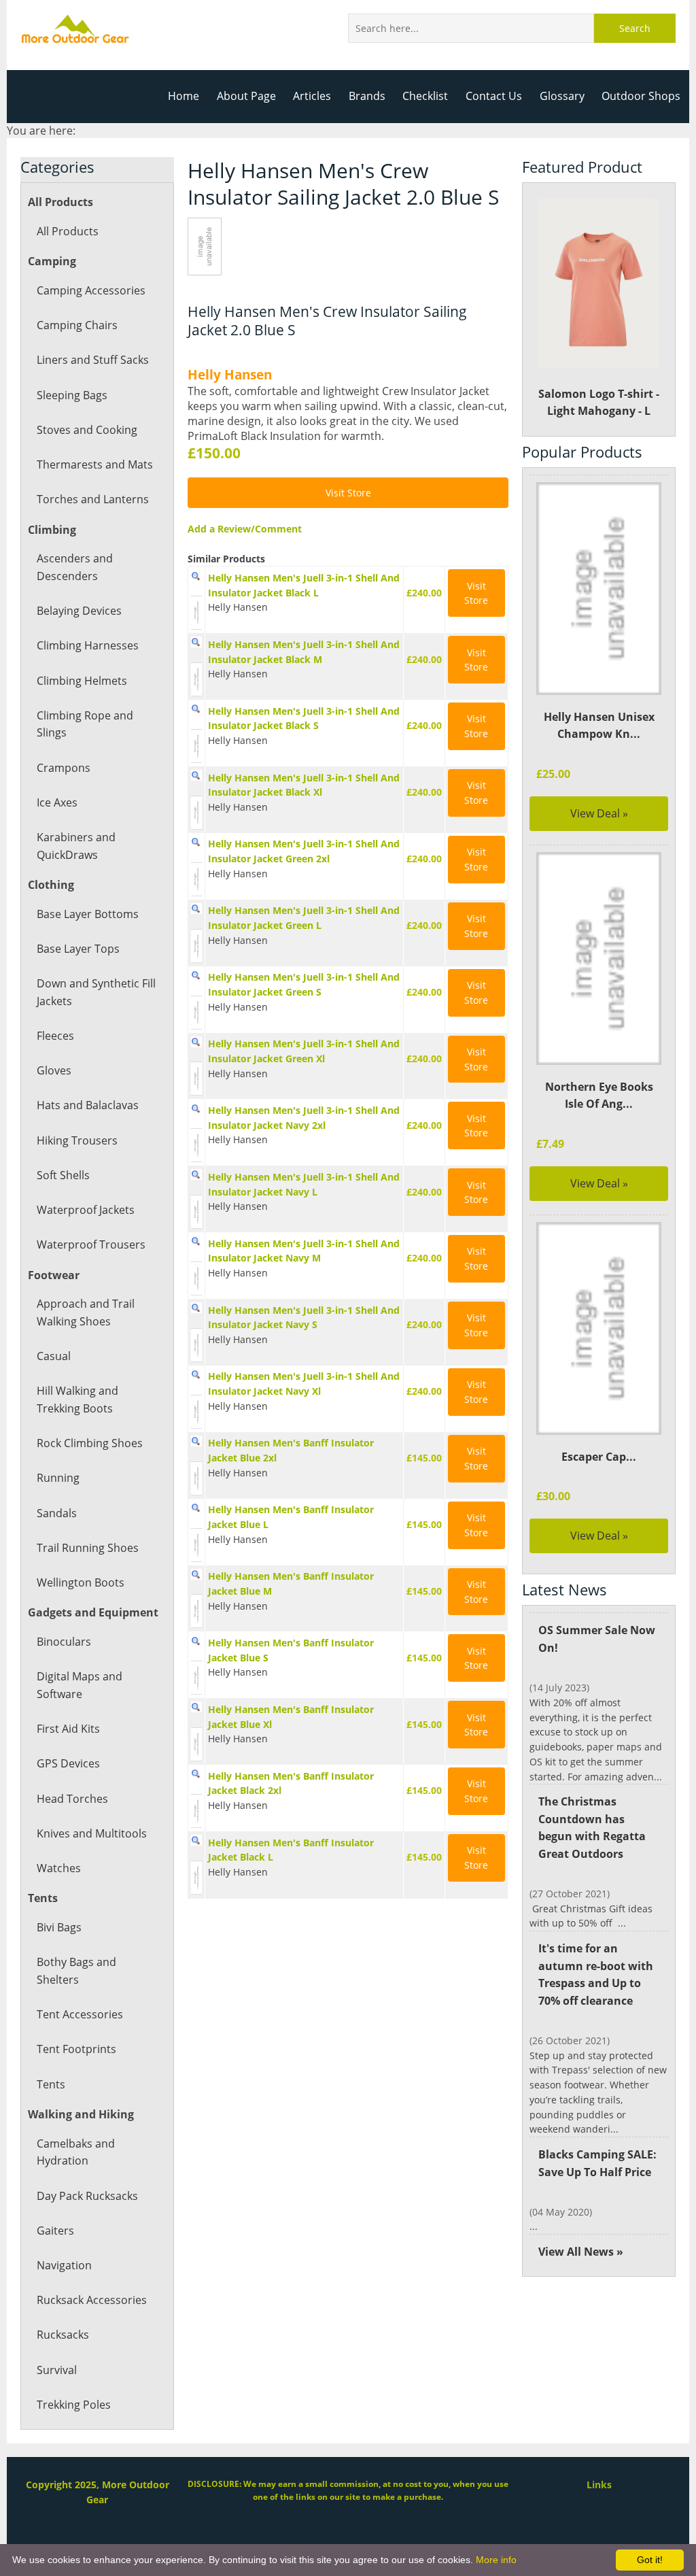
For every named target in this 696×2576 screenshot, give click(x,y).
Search (635, 28)
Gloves (54, 1070)
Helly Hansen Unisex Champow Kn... (599, 726)
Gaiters (55, 2231)
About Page (246, 96)
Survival (57, 2370)
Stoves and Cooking (87, 430)
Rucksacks (63, 2335)
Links (599, 2485)
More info (496, 2560)
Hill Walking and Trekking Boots (77, 1400)
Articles (312, 96)
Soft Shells (63, 1175)
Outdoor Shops (641, 96)
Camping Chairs (77, 325)
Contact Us (494, 96)
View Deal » (599, 813)
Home (184, 96)
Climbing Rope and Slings (85, 724)
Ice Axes (57, 802)
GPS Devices (68, 1763)
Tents (51, 2084)
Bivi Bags (59, 1927)
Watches (59, 1868)
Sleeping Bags (72, 395)
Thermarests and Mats (95, 464)
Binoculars (64, 1642)
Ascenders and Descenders (75, 567)
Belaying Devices (79, 611)
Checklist (425, 96)
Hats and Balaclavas (88, 1105)
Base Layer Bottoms (88, 914)
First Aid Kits (68, 1729)
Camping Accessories (91, 290)
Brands (367, 96)
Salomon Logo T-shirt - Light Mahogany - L (599, 403)
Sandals (57, 1513)
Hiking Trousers (77, 1140)
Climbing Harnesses (88, 645)
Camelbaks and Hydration (76, 2152)
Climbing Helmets (82, 681)
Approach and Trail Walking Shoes (86, 1312)
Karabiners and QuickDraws (76, 846)
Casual (54, 1356)
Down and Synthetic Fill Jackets (96, 992)
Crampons (64, 768)
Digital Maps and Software (80, 1685)
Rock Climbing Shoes (90, 1443)
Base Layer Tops (78, 949)
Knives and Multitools (92, 1833)
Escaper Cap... (599, 1457)
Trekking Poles (74, 2405)
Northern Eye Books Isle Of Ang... (599, 1096)
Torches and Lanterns (93, 499)
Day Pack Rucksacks (87, 2196)
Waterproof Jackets (86, 1210)
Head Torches (72, 1799)
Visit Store (348, 493)
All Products (68, 231)
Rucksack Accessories (92, 2300)
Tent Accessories (80, 2014)
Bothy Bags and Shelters (76, 1971)
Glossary (562, 96)
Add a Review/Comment (245, 529)
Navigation (64, 2265)
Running (58, 1478)
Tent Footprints (76, 2049)
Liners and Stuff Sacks (93, 360)
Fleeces (55, 1036)
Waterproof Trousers (91, 1244)
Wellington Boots (81, 1582)
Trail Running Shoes (88, 1548)
